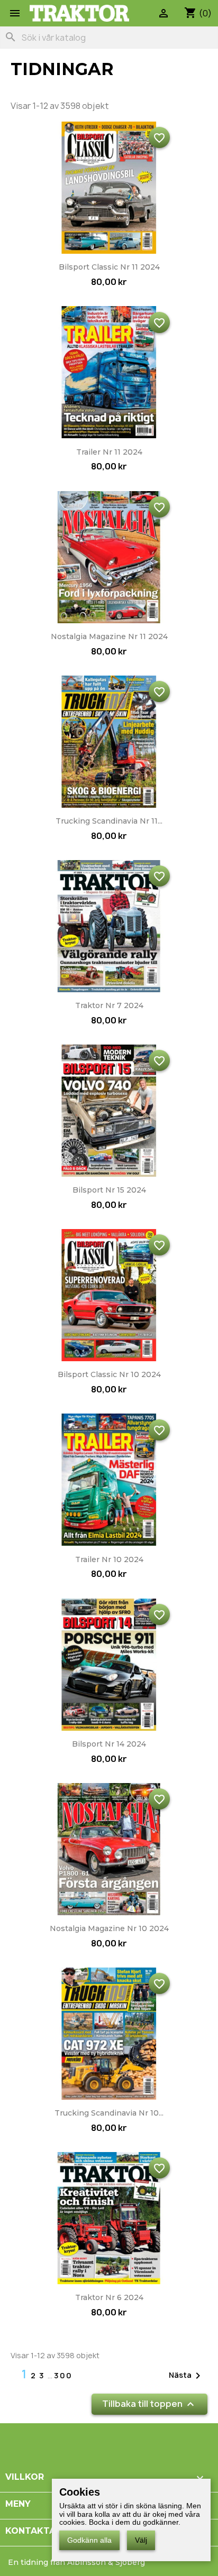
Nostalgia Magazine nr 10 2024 (109, 1928)
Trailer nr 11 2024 (109, 452)
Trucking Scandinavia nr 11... (109, 821)
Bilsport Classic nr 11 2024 (109, 267)
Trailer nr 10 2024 (109, 1559)
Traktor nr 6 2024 (109, 2297)
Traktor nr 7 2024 (109, 1005)
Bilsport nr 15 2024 (109, 1190)
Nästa (187, 2376)
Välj (141, 2540)
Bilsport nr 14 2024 (109, 1744)
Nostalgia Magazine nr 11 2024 (109, 636)
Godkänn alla (89, 2540)
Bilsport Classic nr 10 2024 (109, 1374)
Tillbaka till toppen (149, 2404)
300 (63, 2375)
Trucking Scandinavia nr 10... (109, 2113)
